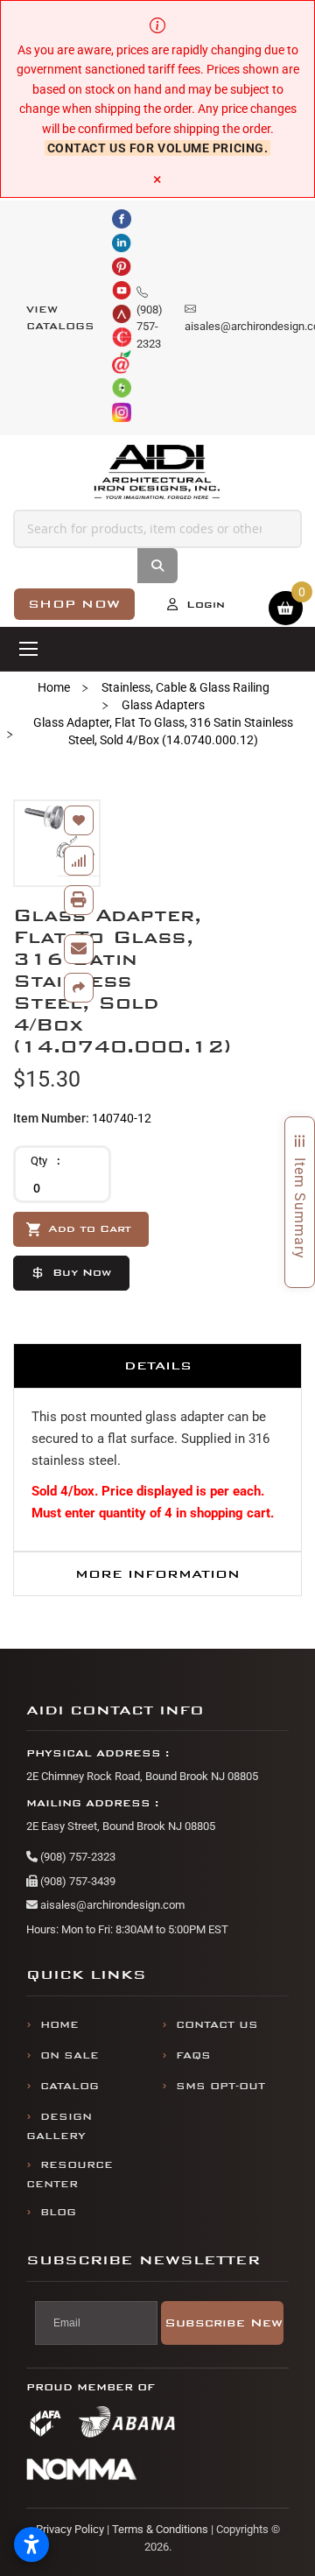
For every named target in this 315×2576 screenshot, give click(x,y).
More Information (157, 1574)
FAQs (193, 2055)
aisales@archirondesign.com (111, 1905)
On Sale (70, 2055)
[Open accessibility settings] (31, 2544)
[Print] (79, 900)
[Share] (79, 988)
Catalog (70, 2086)
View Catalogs (60, 318)
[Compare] (79, 861)
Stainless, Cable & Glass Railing (185, 687)
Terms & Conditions (160, 2529)
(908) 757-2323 (77, 1857)
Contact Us (217, 2025)
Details (158, 1365)
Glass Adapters (163, 705)
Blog (58, 2212)
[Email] (79, 949)
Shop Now (74, 604)
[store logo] (158, 472)
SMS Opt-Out (220, 2086)
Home (54, 687)
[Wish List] (79, 820)
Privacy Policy (70, 2529)
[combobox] (157, 529)
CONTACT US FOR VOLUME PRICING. (158, 148)
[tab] (157, 1365)
